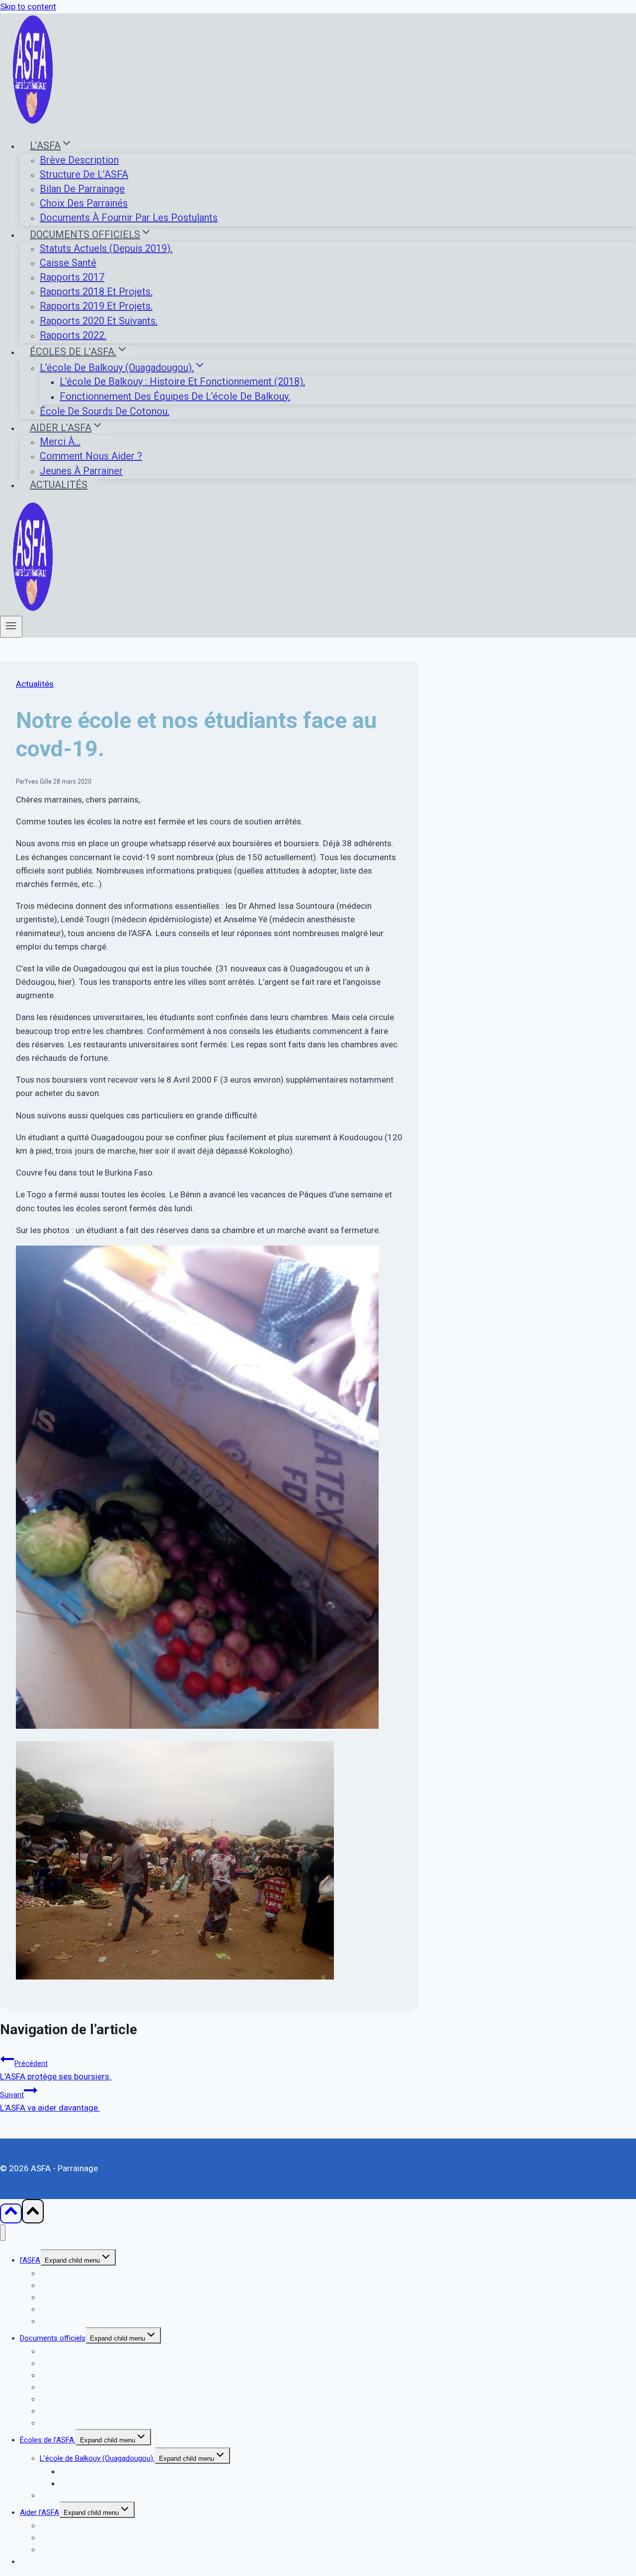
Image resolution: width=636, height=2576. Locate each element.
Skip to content (28, 6)
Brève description (79, 160)
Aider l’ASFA (40, 2512)
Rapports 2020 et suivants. (99, 321)
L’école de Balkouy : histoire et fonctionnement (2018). (182, 381)
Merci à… (60, 442)
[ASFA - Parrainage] (33, 122)
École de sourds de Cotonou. (105, 411)
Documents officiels (53, 2338)
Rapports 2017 (72, 277)
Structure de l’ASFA (84, 174)
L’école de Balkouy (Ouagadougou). (97, 2458)
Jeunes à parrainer (81, 471)
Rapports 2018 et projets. (96, 292)
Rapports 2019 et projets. (96, 306)
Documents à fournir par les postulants (129, 218)
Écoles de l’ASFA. (48, 2440)
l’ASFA (30, 2260)
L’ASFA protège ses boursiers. (56, 2070)
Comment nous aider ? (91, 456)
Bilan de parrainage (82, 189)
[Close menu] (3, 2233)
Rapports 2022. (73, 335)
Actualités (59, 485)
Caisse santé (68, 263)
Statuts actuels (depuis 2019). (106, 248)
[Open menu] (11, 627)
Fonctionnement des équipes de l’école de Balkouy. (175, 396)
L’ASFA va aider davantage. (50, 2102)
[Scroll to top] (11, 2213)
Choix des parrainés (84, 203)
